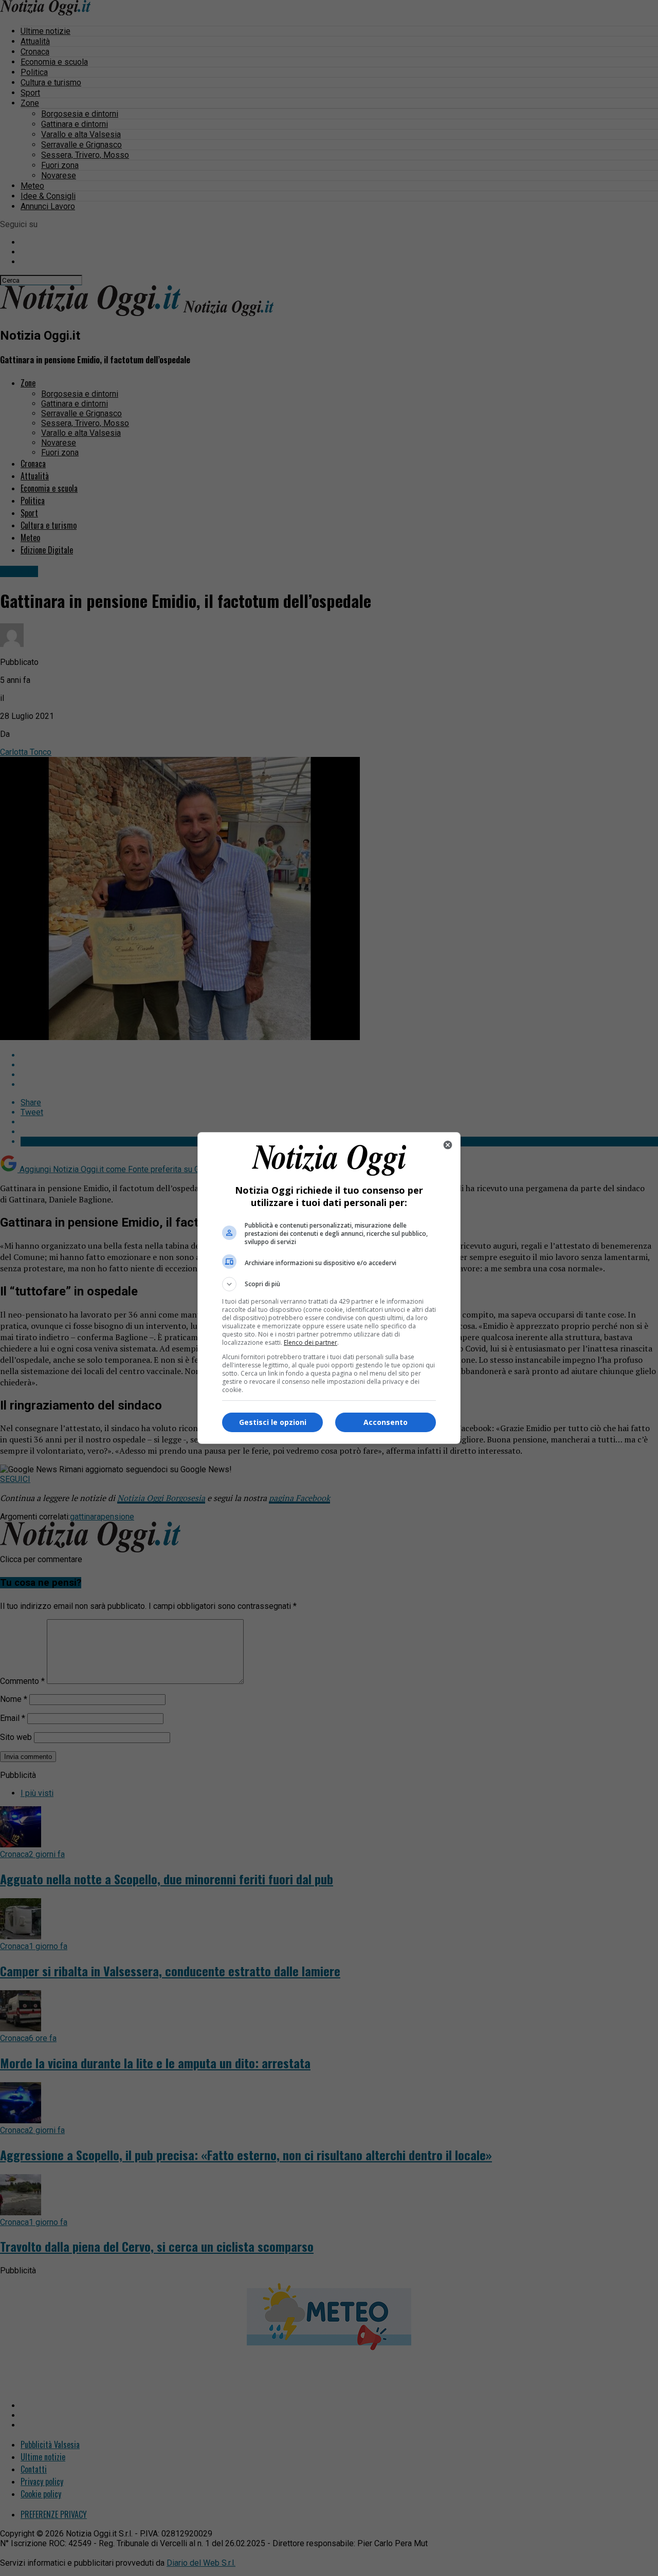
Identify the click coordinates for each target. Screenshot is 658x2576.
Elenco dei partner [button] (310, 1342)
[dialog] (329, 1288)
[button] (329, 1284)
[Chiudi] (448, 1145)
